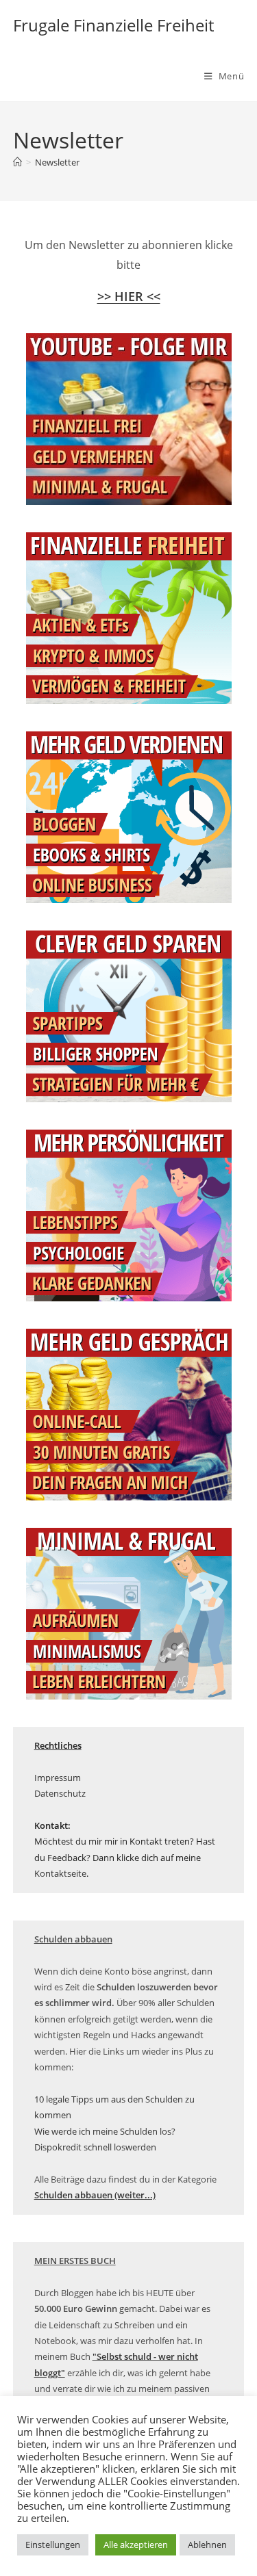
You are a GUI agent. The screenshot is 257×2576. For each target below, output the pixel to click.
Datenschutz (60, 1793)
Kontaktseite (60, 1873)
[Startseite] (17, 162)
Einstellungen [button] (53, 2545)
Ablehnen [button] (207, 2545)
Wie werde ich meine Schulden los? (105, 2131)
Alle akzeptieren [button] (136, 2545)
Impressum (58, 1778)
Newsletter (57, 162)
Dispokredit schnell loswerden (95, 2147)
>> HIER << (129, 296)
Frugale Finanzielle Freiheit (113, 25)
